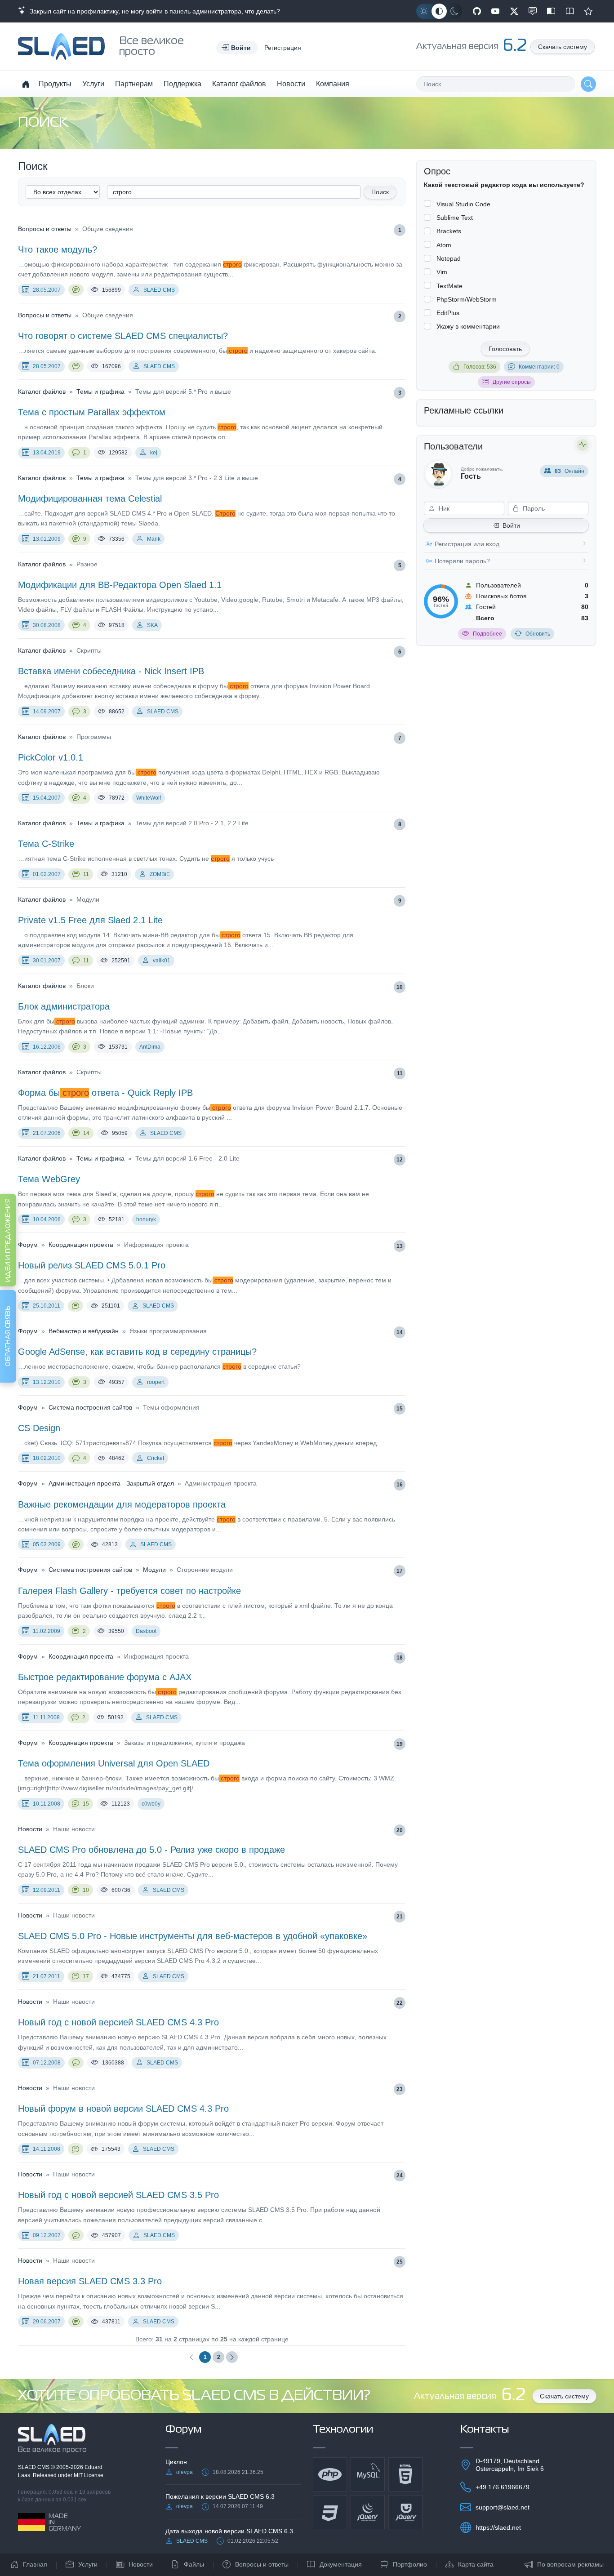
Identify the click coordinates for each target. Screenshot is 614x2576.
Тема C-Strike (46, 844)
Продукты (55, 84)
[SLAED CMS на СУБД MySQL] (368, 2474)
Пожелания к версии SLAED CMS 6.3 (220, 2496)
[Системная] (439, 11)
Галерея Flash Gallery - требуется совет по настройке (129, 1591)
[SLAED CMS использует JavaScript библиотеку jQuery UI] (405, 2512)
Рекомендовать (588, 11)
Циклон (176, 2462)
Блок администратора (64, 1006)
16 (400, 1485)
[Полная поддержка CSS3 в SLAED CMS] (330, 2512)
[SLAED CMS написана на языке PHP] (330, 2474)
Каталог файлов (239, 84)
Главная (35, 2564)
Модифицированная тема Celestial (90, 498)
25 (400, 2262)
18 (400, 1658)
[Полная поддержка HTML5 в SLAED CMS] (405, 2474)
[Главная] (26, 84)
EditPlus (448, 313)
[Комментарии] (76, 290)
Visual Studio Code (463, 204)
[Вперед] (232, 2357)
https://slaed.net (498, 2527)
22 (400, 2003)
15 (400, 1409)
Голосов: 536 (480, 367)
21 (400, 1917)
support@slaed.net (503, 2507)
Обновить (538, 634)
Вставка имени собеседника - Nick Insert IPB (111, 671)
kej (154, 453)
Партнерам (134, 84)
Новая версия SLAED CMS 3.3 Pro (90, 2281)
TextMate (449, 286)
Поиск (380, 192)
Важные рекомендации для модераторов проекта (122, 1504)
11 (86, 874)
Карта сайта (476, 2564)
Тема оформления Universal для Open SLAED (114, 1763)
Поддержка (182, 84)
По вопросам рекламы (570, 2564)
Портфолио (410, 2564)
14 (86, 1133)
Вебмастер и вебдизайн (84, 1331)
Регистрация (283, 48)
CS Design (39, 1428)
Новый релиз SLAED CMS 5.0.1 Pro (92, 1265)
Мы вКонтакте (533, 11)
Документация (341, 2564)
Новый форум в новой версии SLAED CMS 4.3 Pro (123, 2109)
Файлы (194, 2564)
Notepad (449, 258)
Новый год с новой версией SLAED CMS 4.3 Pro (118, 2022)
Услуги (93, 84)
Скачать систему (563, 47)
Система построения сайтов (90, 1407)
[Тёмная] (454, 11)
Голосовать (505, 349)
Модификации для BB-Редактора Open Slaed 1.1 (120, 585)
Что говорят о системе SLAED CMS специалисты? (123, 336)
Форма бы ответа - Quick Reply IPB (105, 1093)
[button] (237, 48)
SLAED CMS (159, 290)
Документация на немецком (551, 11)
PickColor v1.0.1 (51, 757)
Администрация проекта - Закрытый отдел (111, 1483)
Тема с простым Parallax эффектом (92, 412)
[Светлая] (424, 11)
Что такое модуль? (58, 249)
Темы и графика (100, 392)
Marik (154, 539)
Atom (444, 245)
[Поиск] (588, 84)
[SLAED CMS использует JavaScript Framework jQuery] (368, 2512)
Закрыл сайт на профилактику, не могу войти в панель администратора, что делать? (153, 11)
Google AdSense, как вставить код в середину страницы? (137, 1352)
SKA (152, 625)
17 (400, 1571)
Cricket (156, 1458)
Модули (154, 1570)
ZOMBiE (160, 874)
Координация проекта (81, 1245)
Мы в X (514, 11)
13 (400, 1246)
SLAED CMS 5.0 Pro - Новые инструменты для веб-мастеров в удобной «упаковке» (193, 1936)
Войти (511, 525)
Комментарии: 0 (539, 367)
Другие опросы (512, 382)
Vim (442, 272)
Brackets (449, 231)
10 (400, 987)
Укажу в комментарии (468, 326)
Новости (291, 84)
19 (400, 1744)
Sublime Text (455, 218)
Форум (28, 1245)
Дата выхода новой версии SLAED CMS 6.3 (229, 2531)
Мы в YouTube (495, 11)
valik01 (162, 961)
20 (400, 1830)
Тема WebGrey (49, 1179)
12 (400, 1160)
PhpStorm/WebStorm (467, 299)
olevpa (185, 2472)
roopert (156, 1382)
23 (400, 2089)
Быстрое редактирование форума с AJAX (105, 1677)
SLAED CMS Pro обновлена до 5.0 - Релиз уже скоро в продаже (151, 1850)
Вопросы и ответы (45, 229)
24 (400, 2176)
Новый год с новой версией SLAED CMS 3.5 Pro (118, 2195)
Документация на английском (570, 11)
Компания (333, 84)
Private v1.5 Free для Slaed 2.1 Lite (90, 920)
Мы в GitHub (477, 11)
